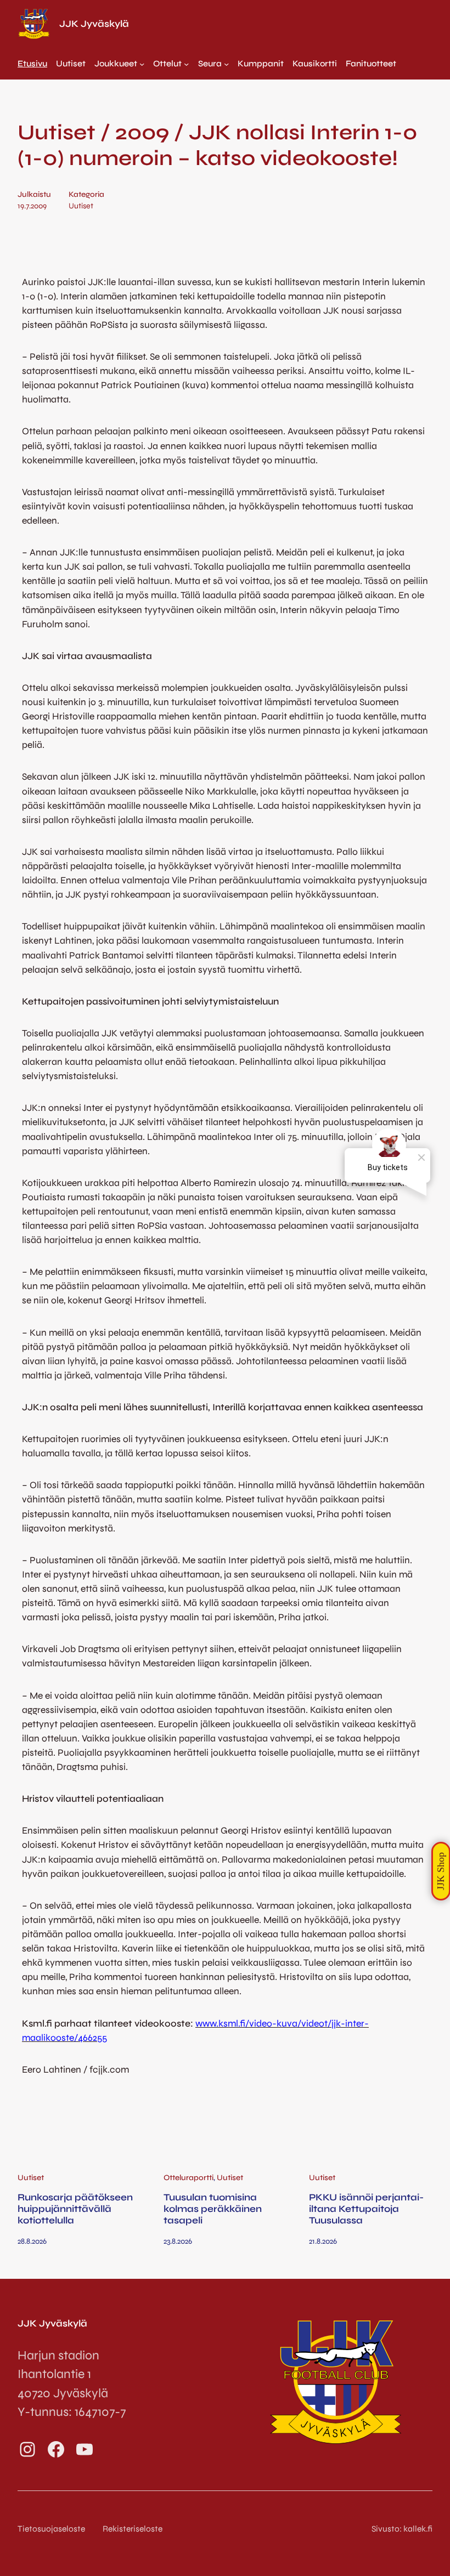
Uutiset (81, 206)
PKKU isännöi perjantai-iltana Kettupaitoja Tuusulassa (366, 2209)
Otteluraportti (189, 2178)
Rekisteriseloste (133, 2529)
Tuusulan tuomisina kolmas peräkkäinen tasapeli (213, 2209)
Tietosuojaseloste (51, 2529)
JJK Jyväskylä (94, 24)
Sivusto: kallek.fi (402, 2529)
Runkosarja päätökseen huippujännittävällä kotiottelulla (75, 2209)
